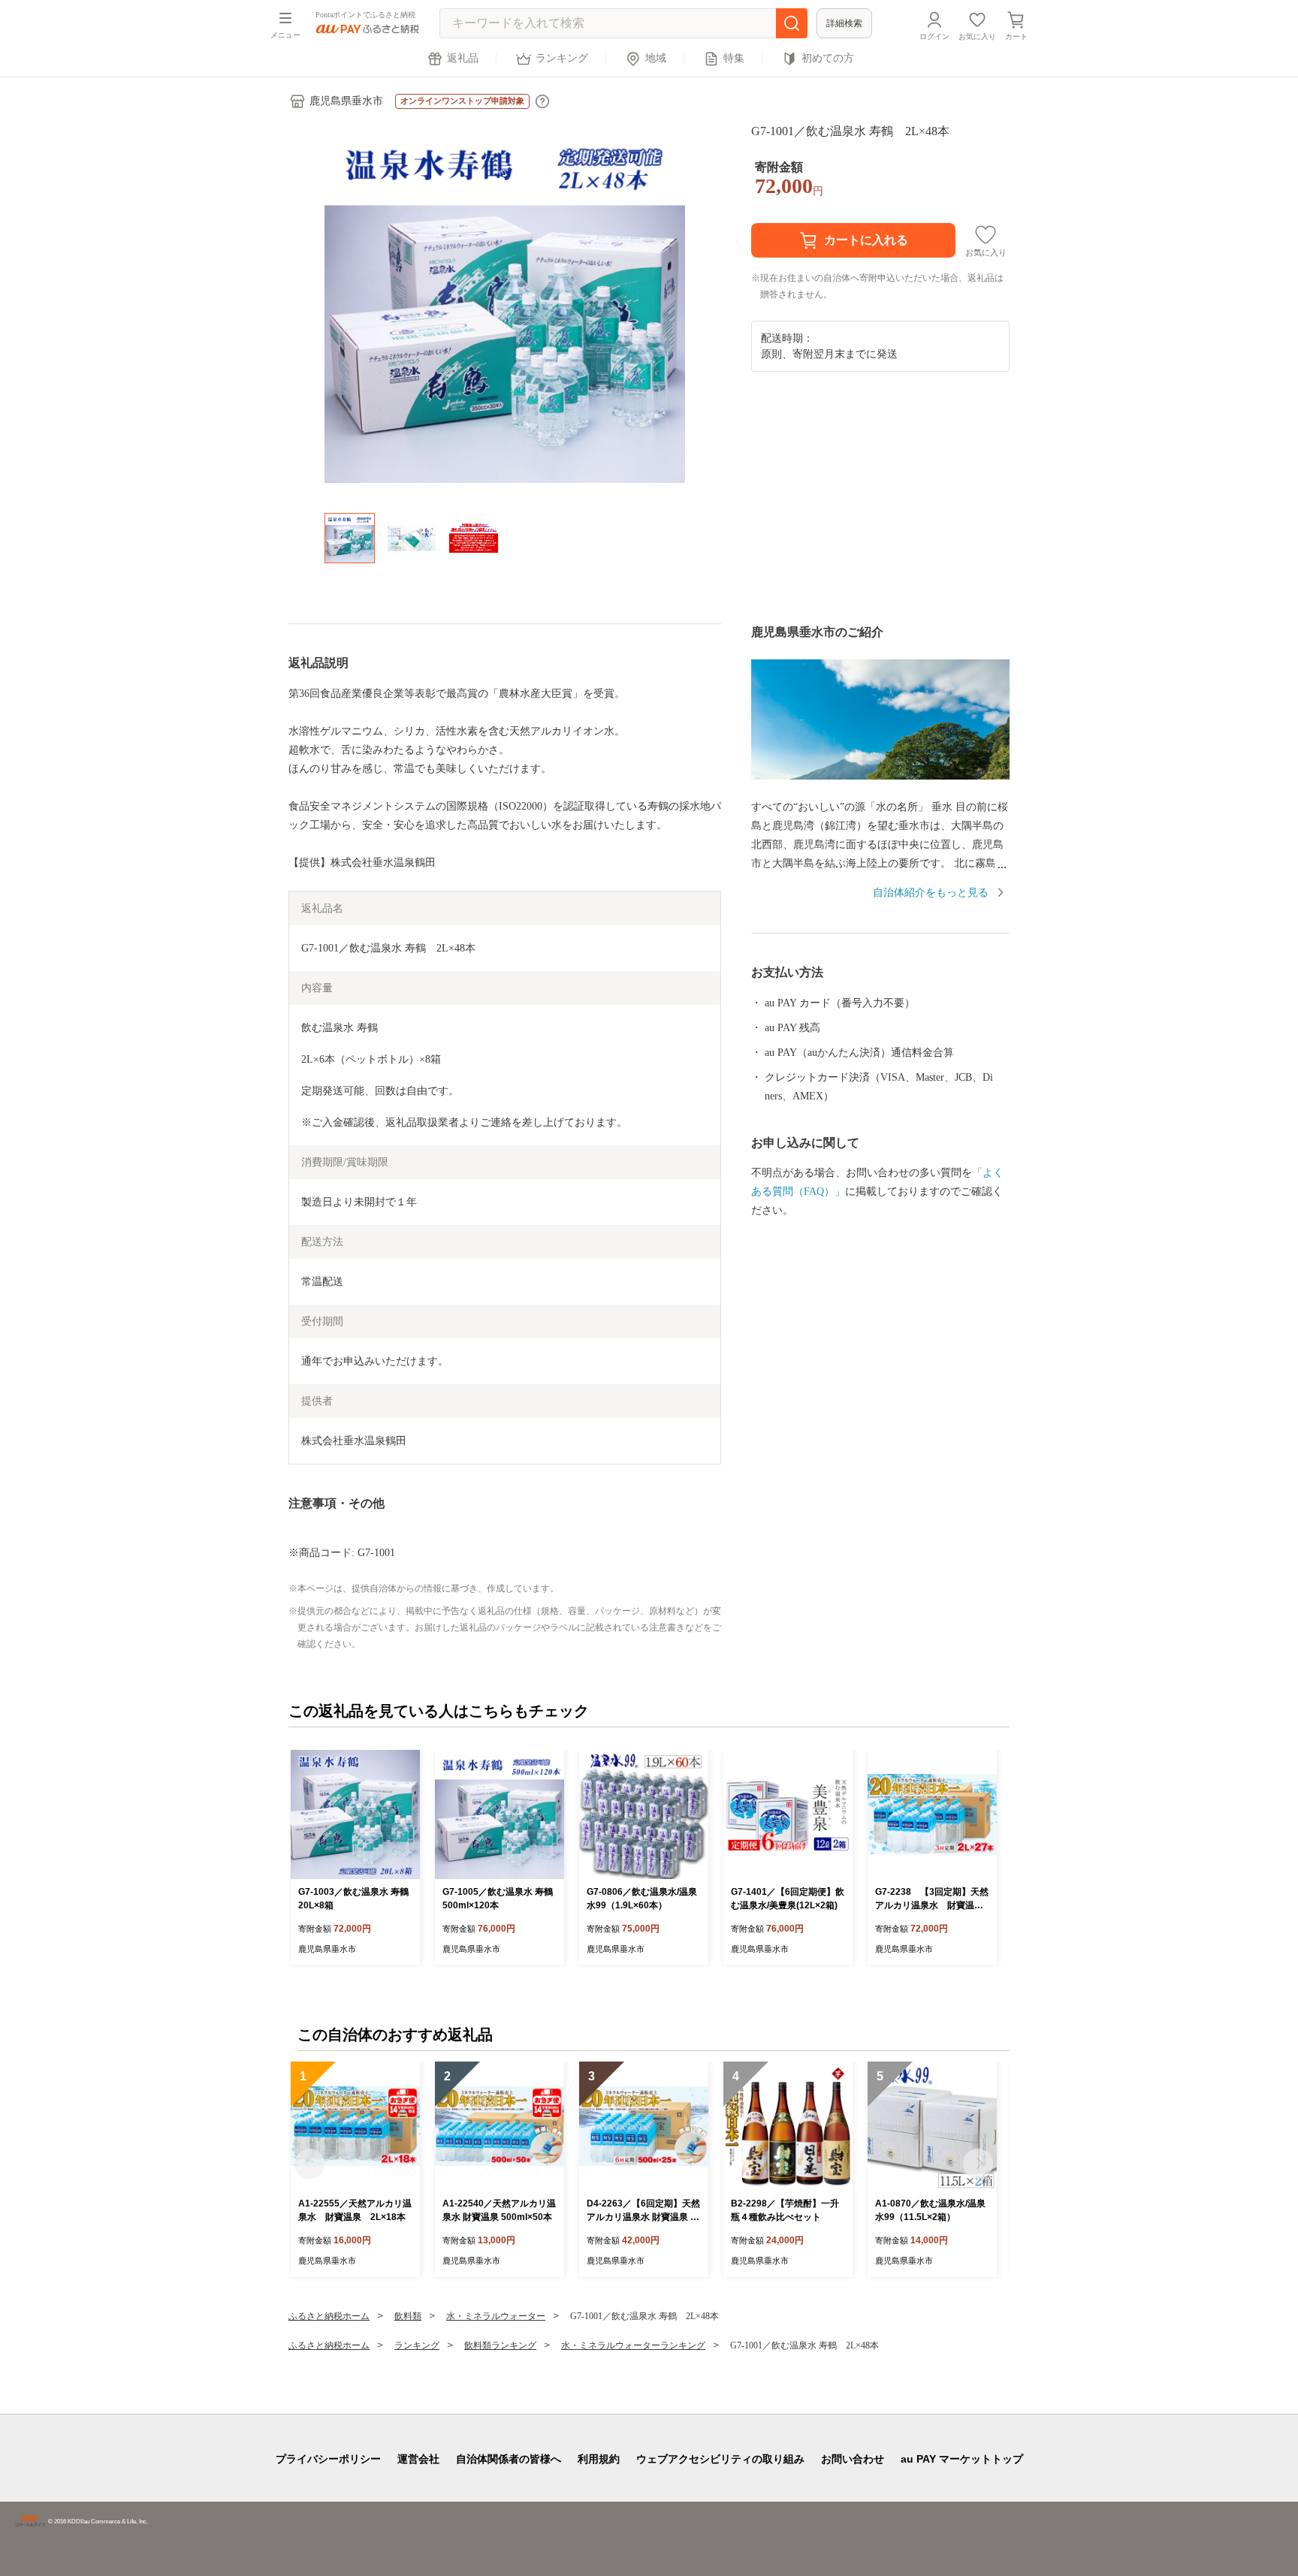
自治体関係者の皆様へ (509, 2459)
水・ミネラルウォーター (496, 2316)
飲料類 (408, 2316)
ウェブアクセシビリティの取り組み (720, 2459)
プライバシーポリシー (328, 2459)
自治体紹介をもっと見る (931, 893)
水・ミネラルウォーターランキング (633, 2345)
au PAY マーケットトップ (962, 2459)
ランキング (562, 58)
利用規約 (599, 2459)
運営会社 (418, 2459)
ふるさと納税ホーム (329, 2316)
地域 (656, 58)
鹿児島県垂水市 (346, 101)
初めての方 (828, 58)
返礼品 (463, 58)
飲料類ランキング (500, 2345)
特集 (734, 58)
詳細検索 (844, 23)
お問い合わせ (853, 2459)
